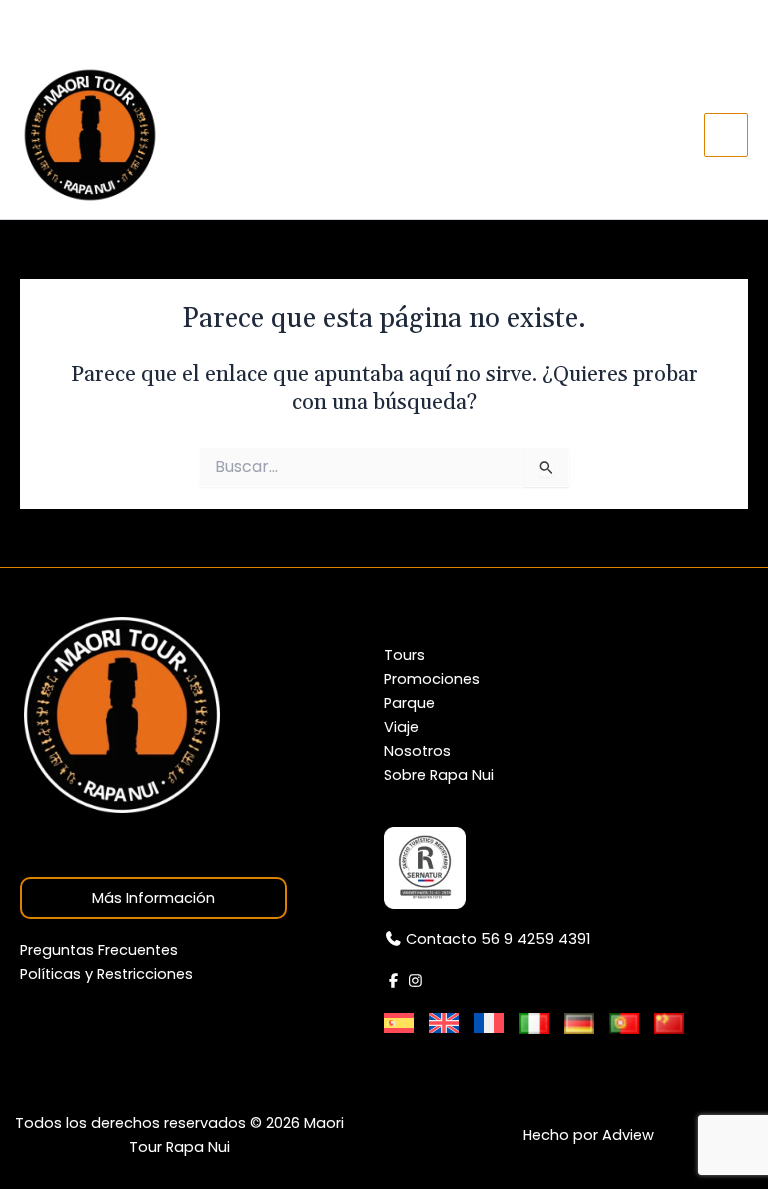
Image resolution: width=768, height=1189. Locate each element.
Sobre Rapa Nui (439, 775)
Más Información (153, 898)
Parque (409, 703)
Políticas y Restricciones (106, 974)
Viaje (401, 727)
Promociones (432, 679)
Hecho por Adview (588, 1135)
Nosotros (417, 751)
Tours (404, 655)
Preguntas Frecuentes (99, 950)
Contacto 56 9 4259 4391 (134, 25)
